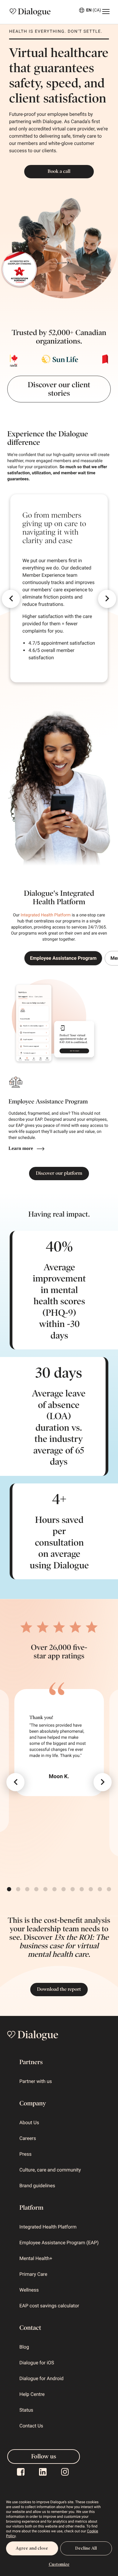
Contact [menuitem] (30, 2328)
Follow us (44, 2457)
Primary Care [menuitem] (33, 2274)
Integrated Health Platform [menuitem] (48, 2227)
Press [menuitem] (25, 2154)
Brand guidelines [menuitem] (37, 2186)
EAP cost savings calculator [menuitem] (49, 2306)
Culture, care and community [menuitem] (50, 2170)
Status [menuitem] (26, 2410)
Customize (59, 2564)
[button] (11, 599)
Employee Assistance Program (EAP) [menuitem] (59, 2243)
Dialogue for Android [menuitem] (41, 2378)
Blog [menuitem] (24, 2347)
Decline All (86, 2548)
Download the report (59, 1989)
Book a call (59, 171)
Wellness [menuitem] (29, 2290)
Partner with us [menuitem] (36, 2081)
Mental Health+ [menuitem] (36, 2258)
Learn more (21, 1149)
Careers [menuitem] (28, 2138)
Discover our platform (59, 1173)
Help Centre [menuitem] (32, 2394)
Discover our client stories (59, 389)
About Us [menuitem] (29, 2123)
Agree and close (32, 2548)
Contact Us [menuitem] (31, 2426)
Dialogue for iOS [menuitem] (37, 2363)
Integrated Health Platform (46, 915)
